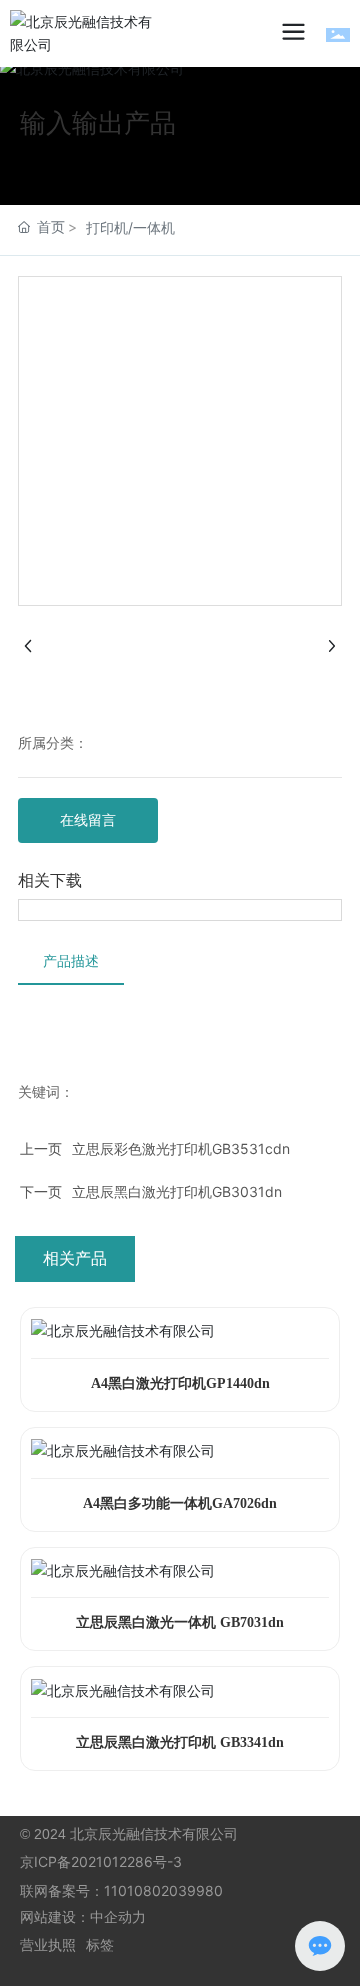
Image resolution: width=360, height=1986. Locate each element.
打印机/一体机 (130, 227)
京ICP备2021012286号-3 (101, 1861)
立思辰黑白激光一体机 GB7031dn (180, 1622)
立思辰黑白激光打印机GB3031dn (177, 1191)
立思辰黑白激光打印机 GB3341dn (180, 1742)
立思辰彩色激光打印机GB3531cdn (181, 1148)
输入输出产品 (98, 122)
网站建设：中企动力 (83, 1916)
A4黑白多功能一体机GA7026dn (180, 1503)
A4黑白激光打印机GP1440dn (180, 1383)
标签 (100, 1944)
